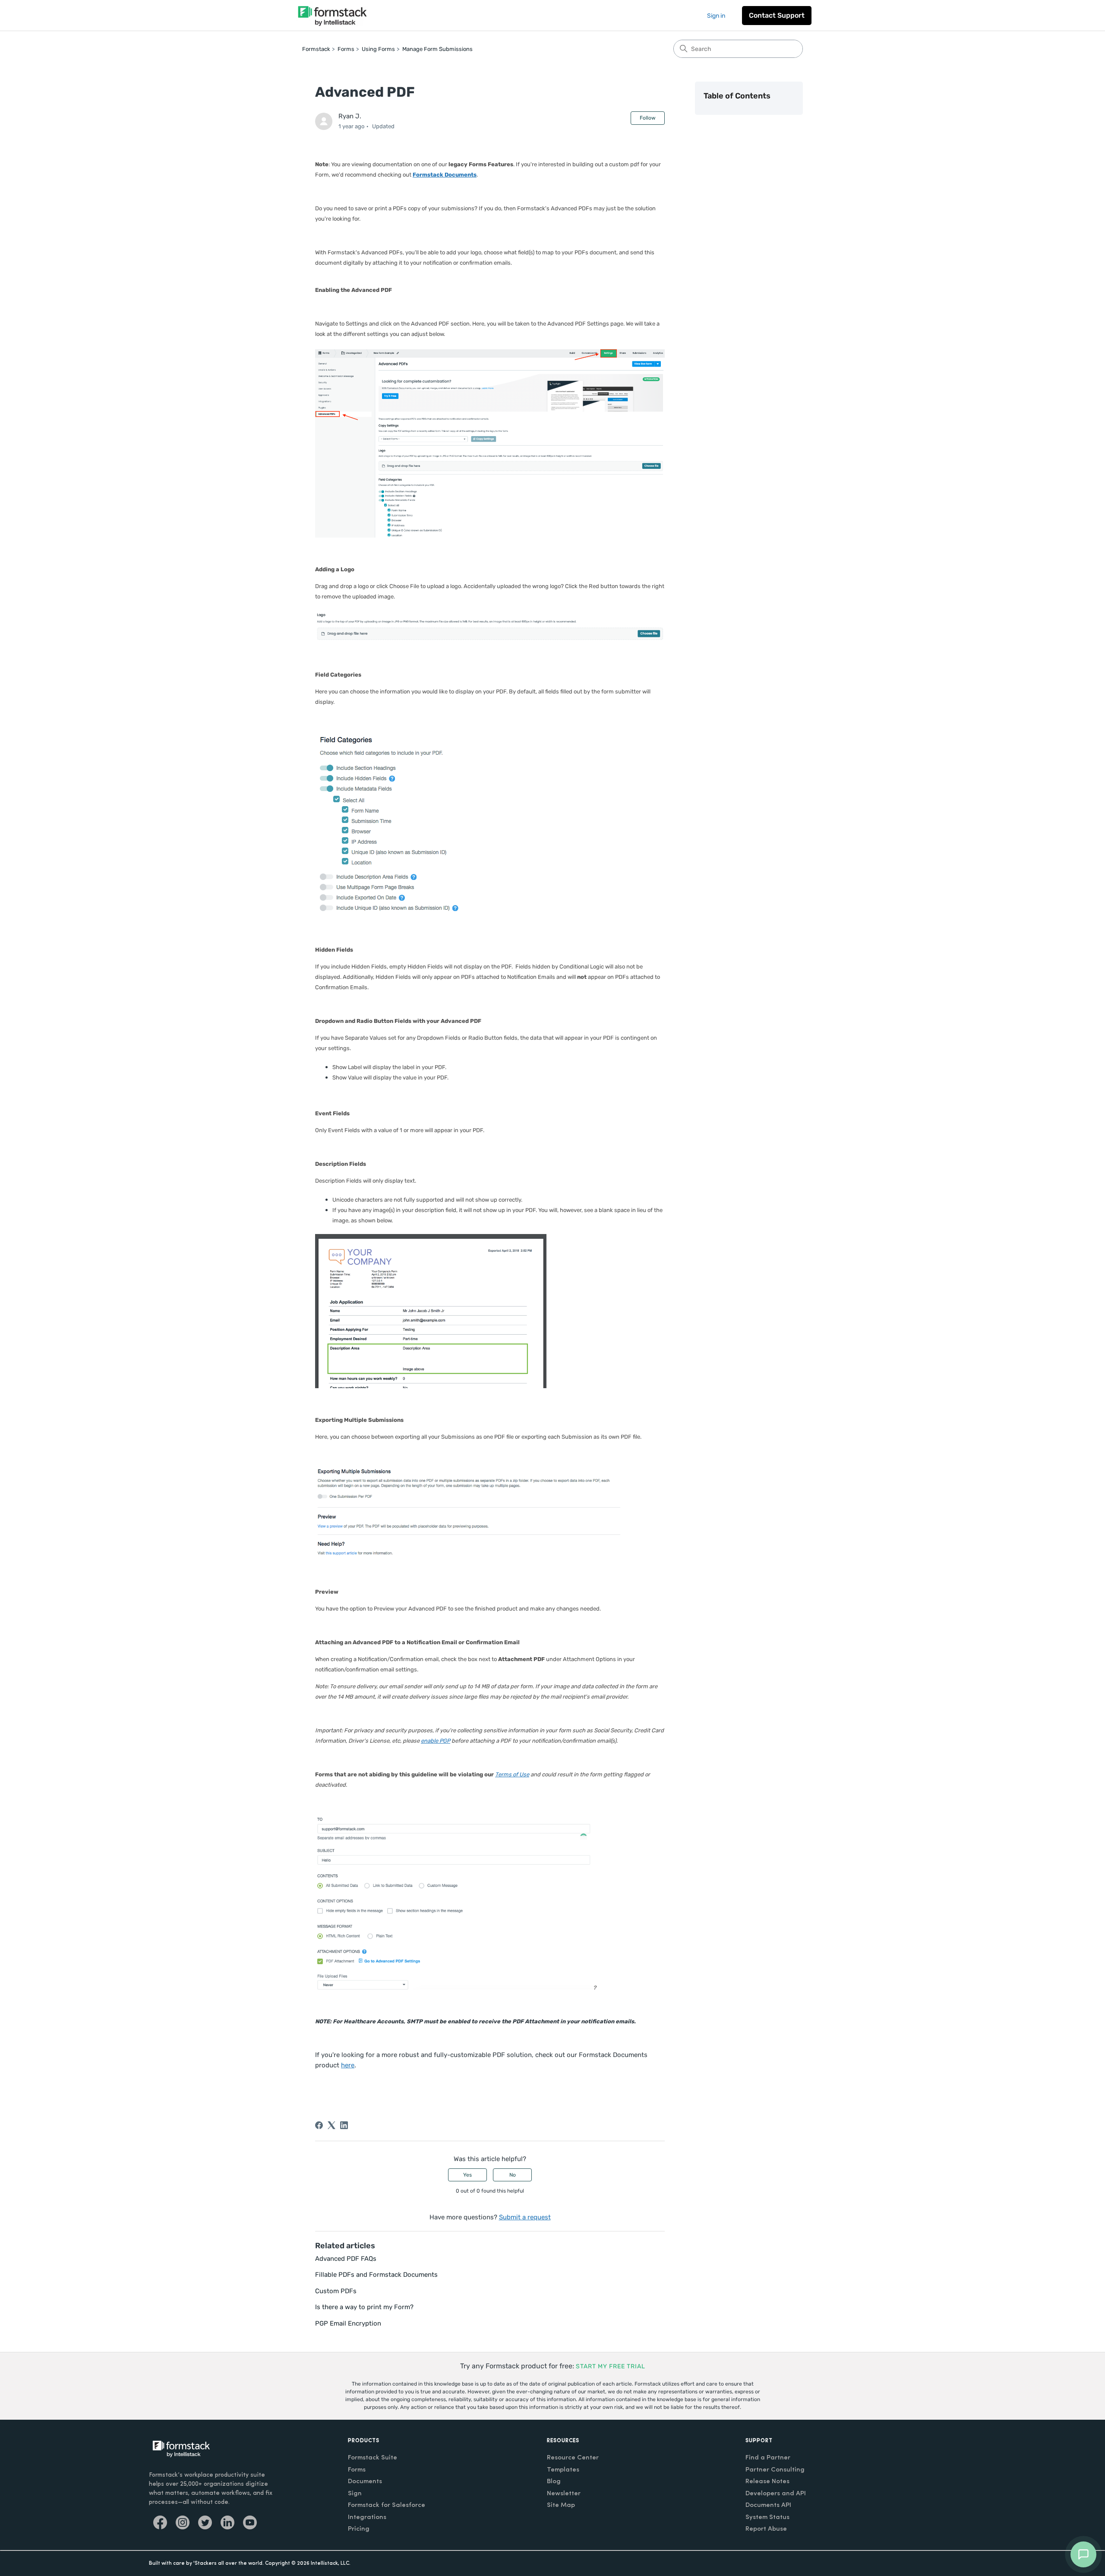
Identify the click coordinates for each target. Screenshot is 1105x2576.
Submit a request (525, 2217)
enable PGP (436, 1741)
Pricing (359, 2529)
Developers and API (776, 2494)
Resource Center (573, 2458)
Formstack (316, 49)
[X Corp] (331, 2125)
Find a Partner (768, 2458)
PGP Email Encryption (348, 2323)
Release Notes (767, 2482)
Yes (467, 2175)
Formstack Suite (373, 2458)
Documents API (768, 2505)
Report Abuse (766, 2529)
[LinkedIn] (344, 2125)
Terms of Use (512, 1774)
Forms (346, 49)
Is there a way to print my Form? (364, 2307)
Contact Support (777, 15)
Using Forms (378, 49)
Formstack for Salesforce (387, 2505)
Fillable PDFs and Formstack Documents (376, 2275)
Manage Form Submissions (437, 49)
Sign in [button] (716, 16)
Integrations (367, 2517)
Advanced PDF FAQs (346, 2259)
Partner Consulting (775, 2470)
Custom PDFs (336, 2291)
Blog (554, 2482)
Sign (355, 2494)
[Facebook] (319, 2125)
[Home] (332, 15)
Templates (563, 2470)
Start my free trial (611, 2366)
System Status (767, 2517)
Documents (365, 2482)
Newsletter (564, 2494)
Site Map (561, 2505)
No (513, 2175)
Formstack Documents (445, 175)
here (348, 2065)
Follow (648, 118)
